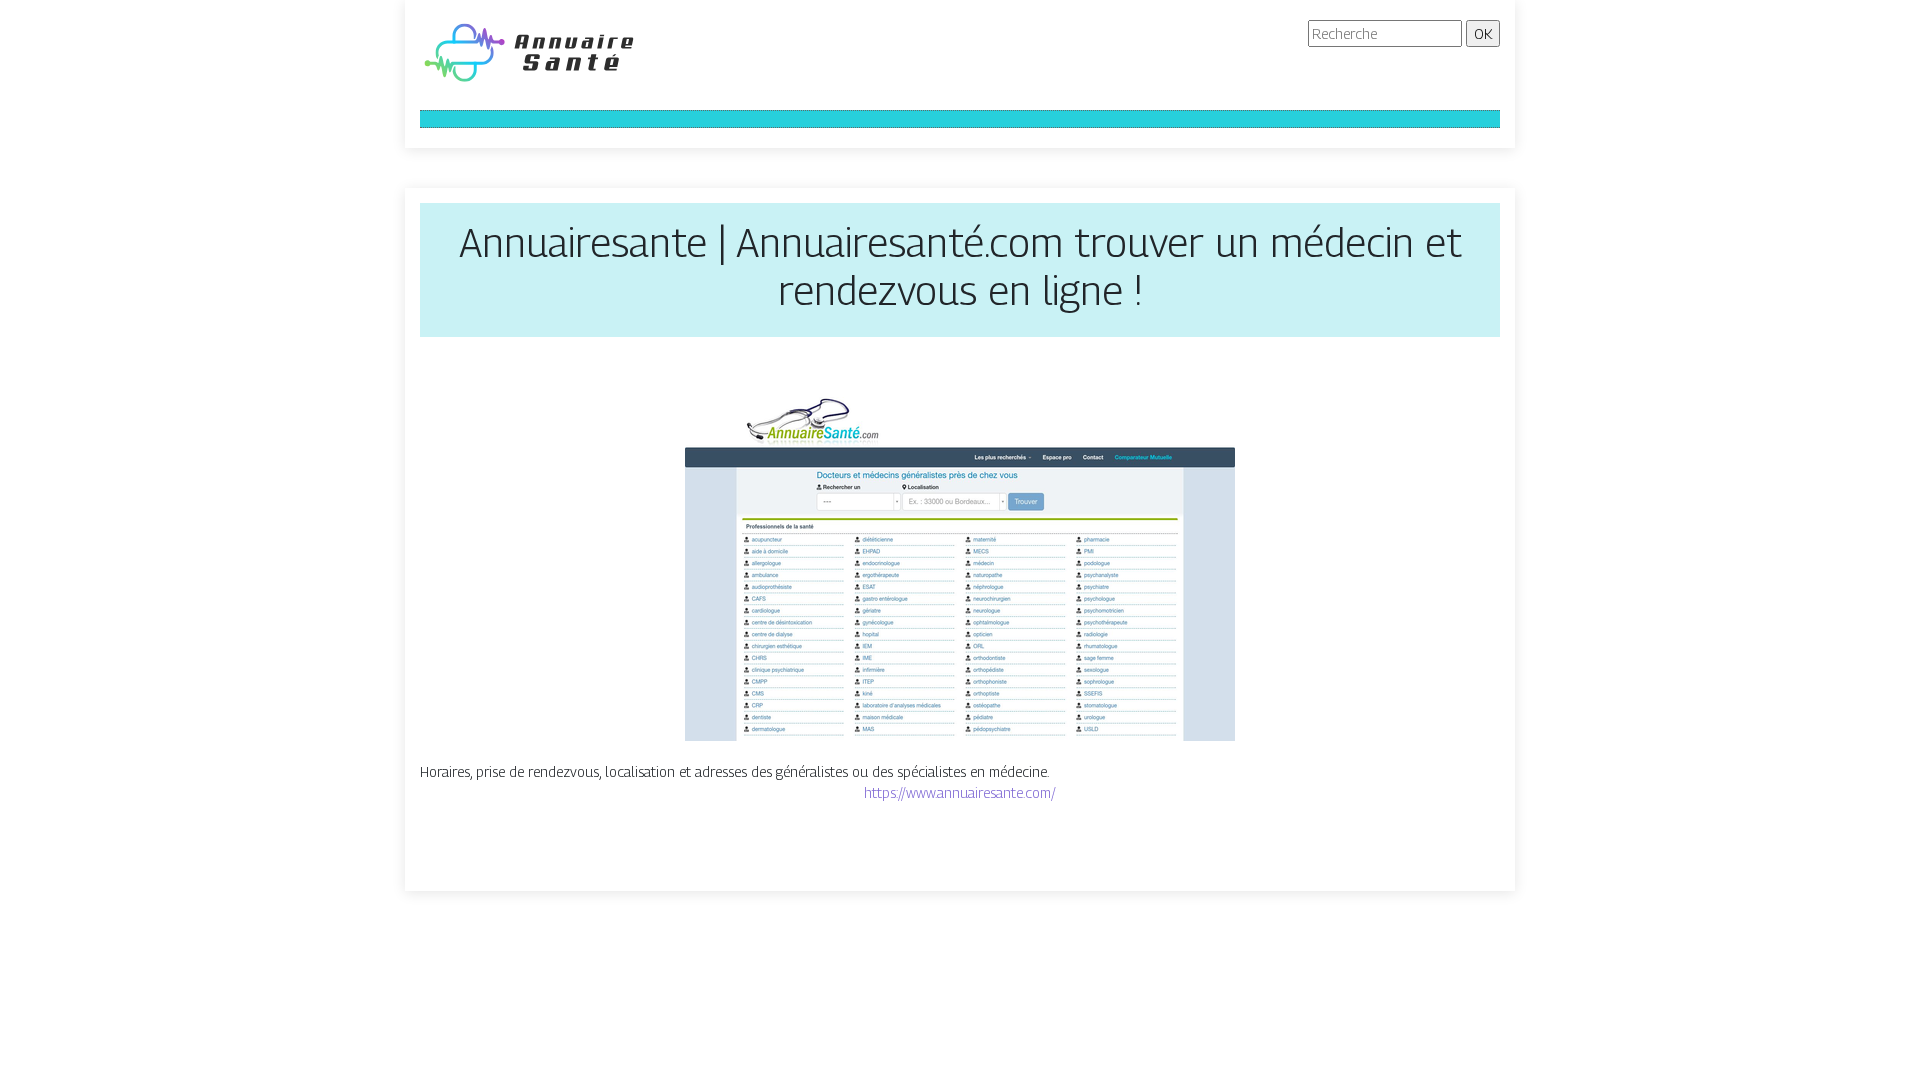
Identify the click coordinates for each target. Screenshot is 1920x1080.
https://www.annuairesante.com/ (960, 792)
